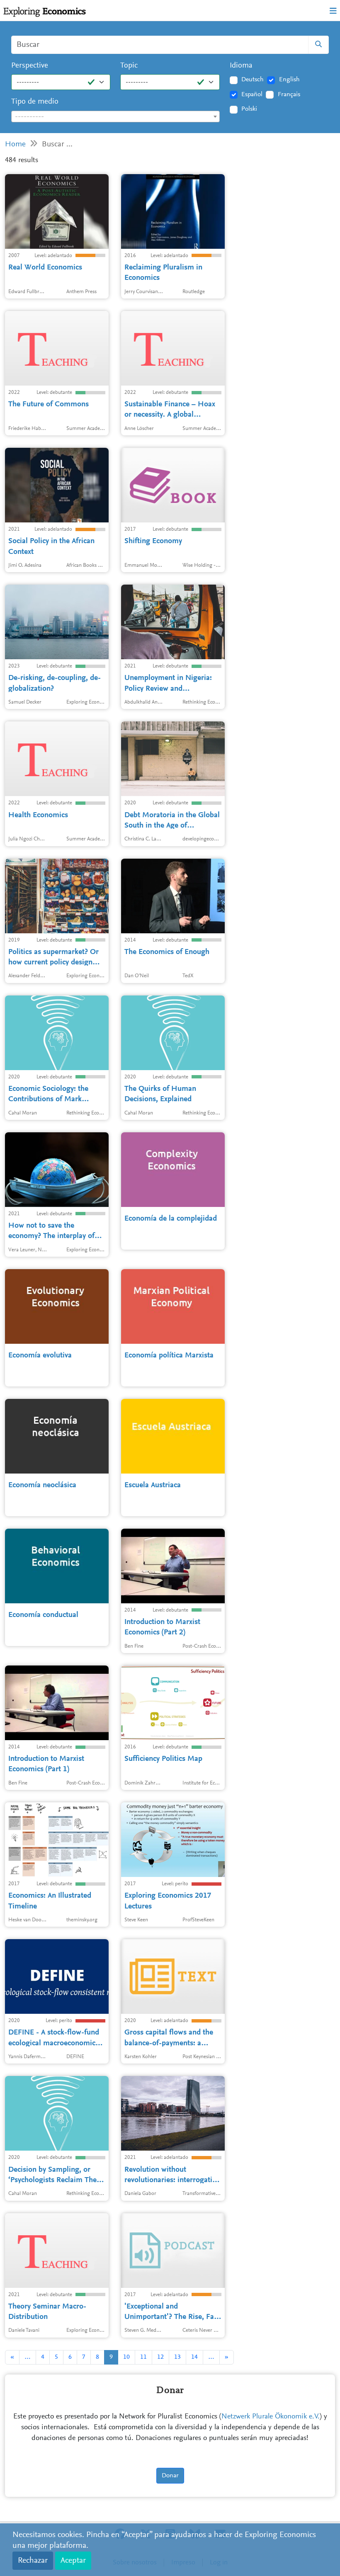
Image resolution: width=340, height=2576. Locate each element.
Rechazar (33, 2561)
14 (194, 2357)
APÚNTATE (157, 163)
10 (126, 2357)
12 (160, 2357)
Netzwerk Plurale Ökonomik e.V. (271, 2417)
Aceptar (73, 2561)
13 (177, 2357)
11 (143, 2357)
